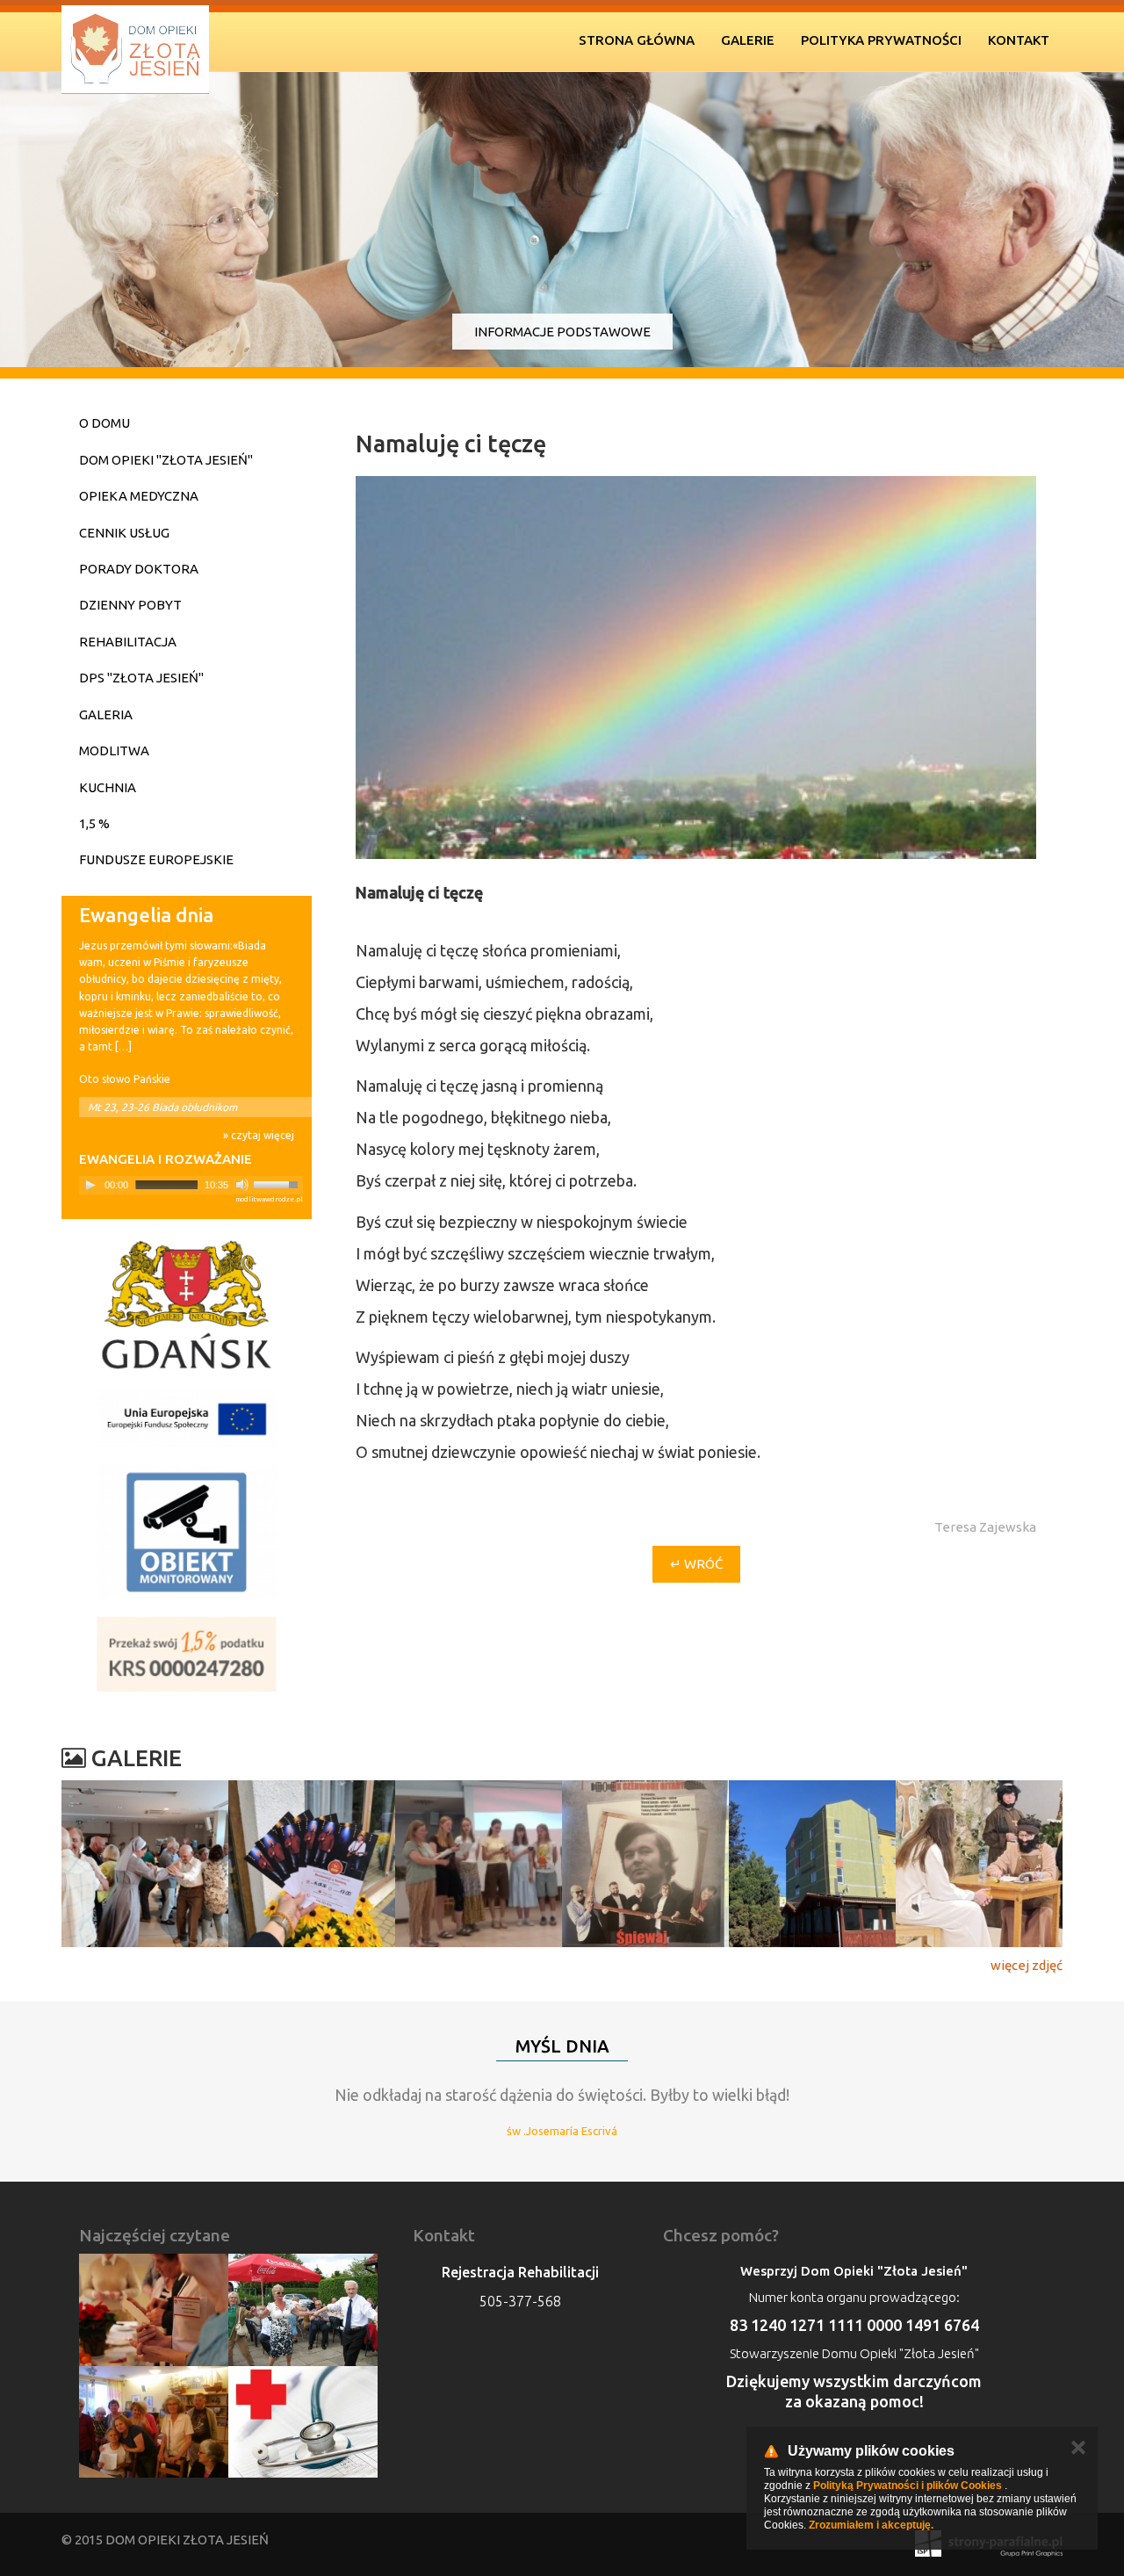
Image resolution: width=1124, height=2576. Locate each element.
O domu (104, 423)
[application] (191, 1185)
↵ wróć (696, 1564)
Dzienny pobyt (130, 605)
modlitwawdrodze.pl (269, 1199)
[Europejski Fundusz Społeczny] (187, 1419)
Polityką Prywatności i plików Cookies (908, 2486)
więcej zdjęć (1027, 1965)
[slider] (278, 1183)
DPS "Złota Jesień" (141, 678)
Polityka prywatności (881, 40)
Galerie (748, 40)
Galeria (106, 714)
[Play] (90, 1185)
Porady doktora (139, 569)
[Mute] (242, 1185)
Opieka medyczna (139, 496)
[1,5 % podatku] (187, 1654)
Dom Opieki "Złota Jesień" (166, 460)
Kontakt (1019, 40)
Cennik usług (124, 533)
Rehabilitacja (128, 642)
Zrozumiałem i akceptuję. (871, 2525)
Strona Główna (637, 40)
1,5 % (94, 823)
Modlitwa (114, 750)
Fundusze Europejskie (156, 859)
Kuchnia (108, 787)
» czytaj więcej (259, 1135)
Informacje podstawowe (562, 332)
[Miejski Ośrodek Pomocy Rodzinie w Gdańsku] (187, 1305)
